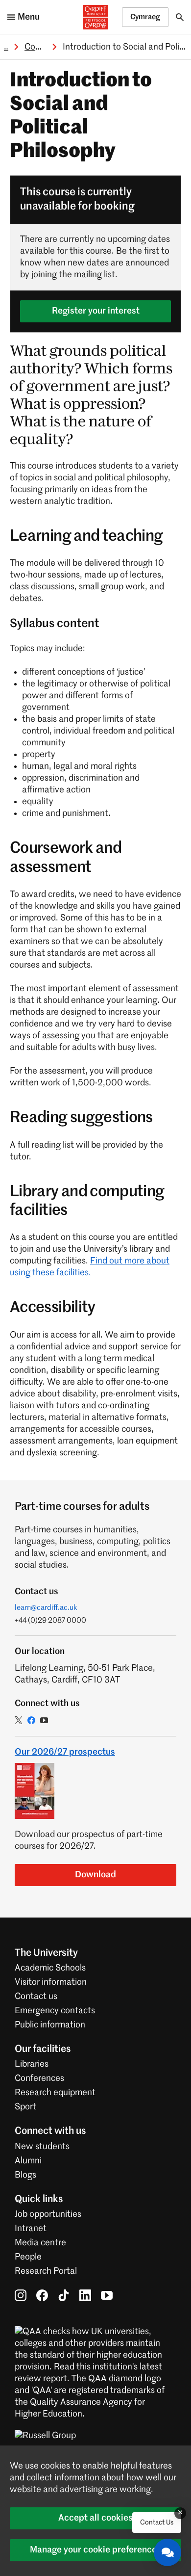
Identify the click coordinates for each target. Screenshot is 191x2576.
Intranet (31, 2229)
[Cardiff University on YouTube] (107, 2295)
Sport (25, 2107)
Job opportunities (48, 2214)
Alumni (28, 2161)
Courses (40, 47)
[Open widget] (167, 2552)
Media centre (40, 2243)
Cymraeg (145, 17)
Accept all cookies (95, 2518)
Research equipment (55, 2093)
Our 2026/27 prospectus (65, 1752)
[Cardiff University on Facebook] (42, 2295)
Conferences (39, 2078)
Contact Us (157, 2523)
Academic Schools (50, 1968)
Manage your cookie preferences (95, 2550)
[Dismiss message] (180, 2513)
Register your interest (96, 311)
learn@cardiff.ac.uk (46, 1608)
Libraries (32, 2064)
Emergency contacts (55, 2011)
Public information (50, 2025)
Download (95, 1875)
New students (42, 2147)
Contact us (36, 1997)
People (28, 2257)
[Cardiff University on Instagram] (21, 2295)
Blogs (25, 2175)
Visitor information (51, 1982)
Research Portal (46, 2271)
